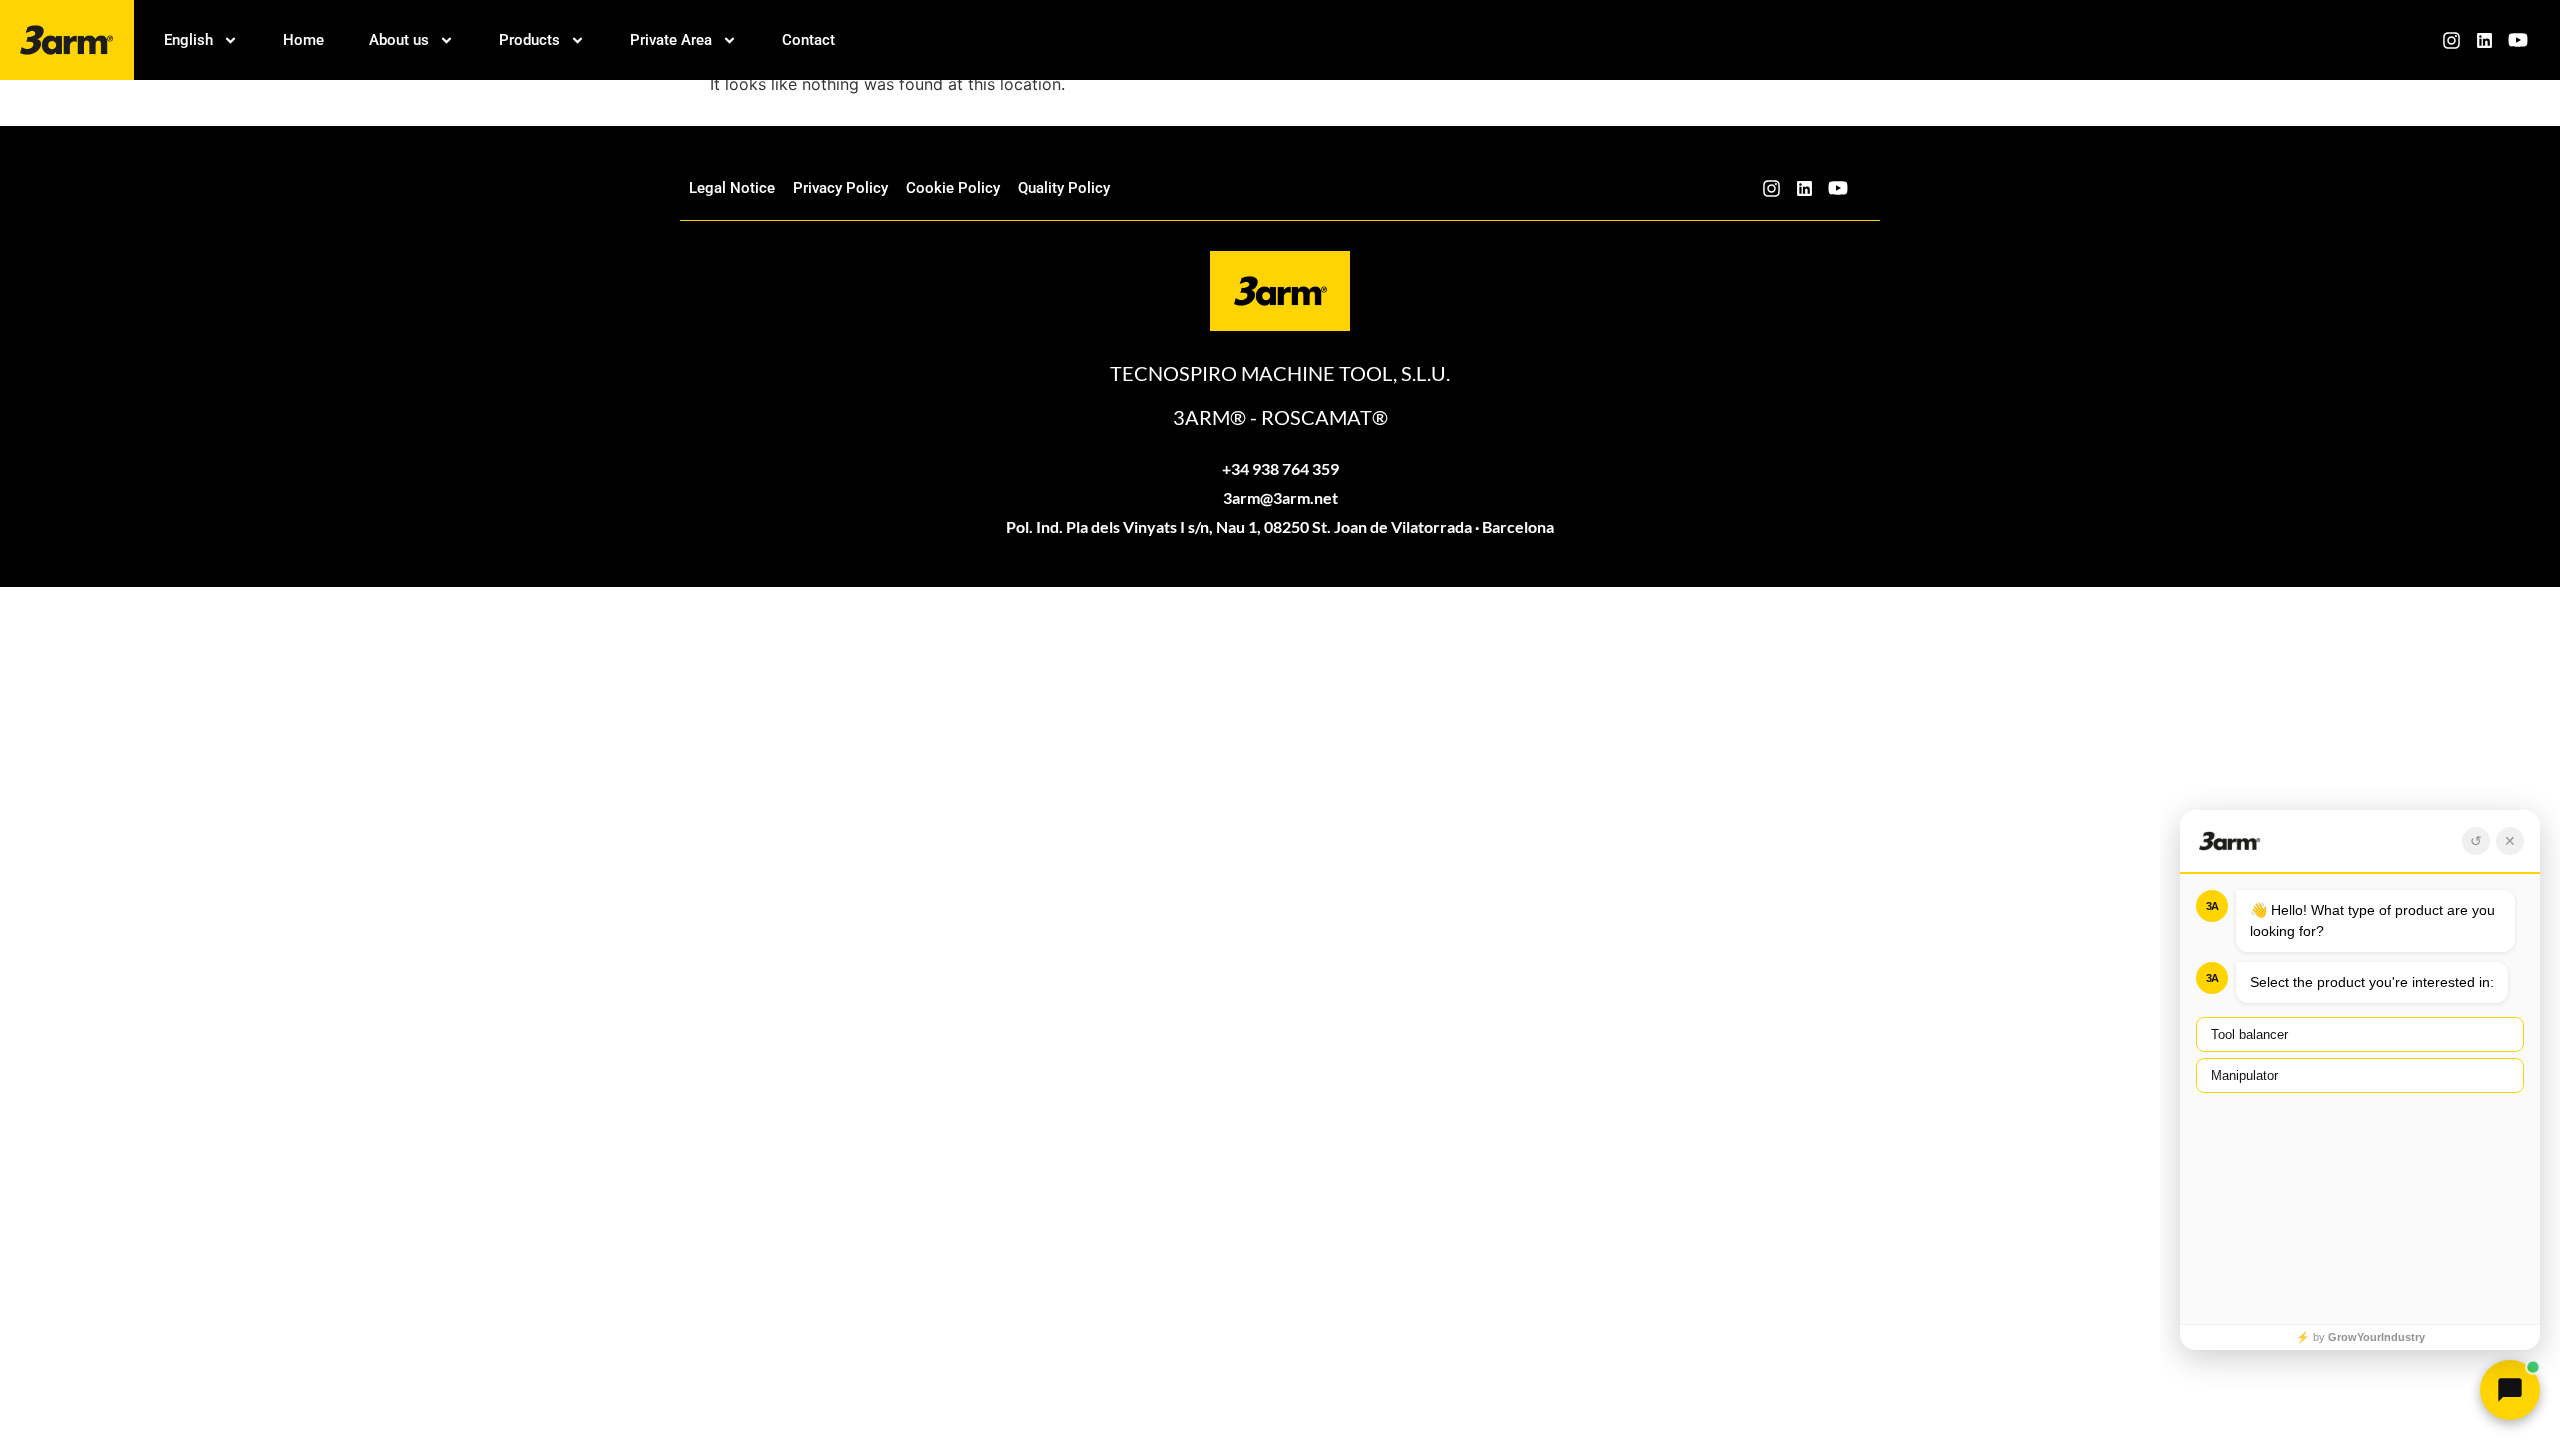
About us (399, 40)
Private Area (671, 40)
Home (303, 40)
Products (529, 40)
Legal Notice (732, 188)
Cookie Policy (953, 188)
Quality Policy (1064, 188)
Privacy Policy (840, 188)
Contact (808, 40)
